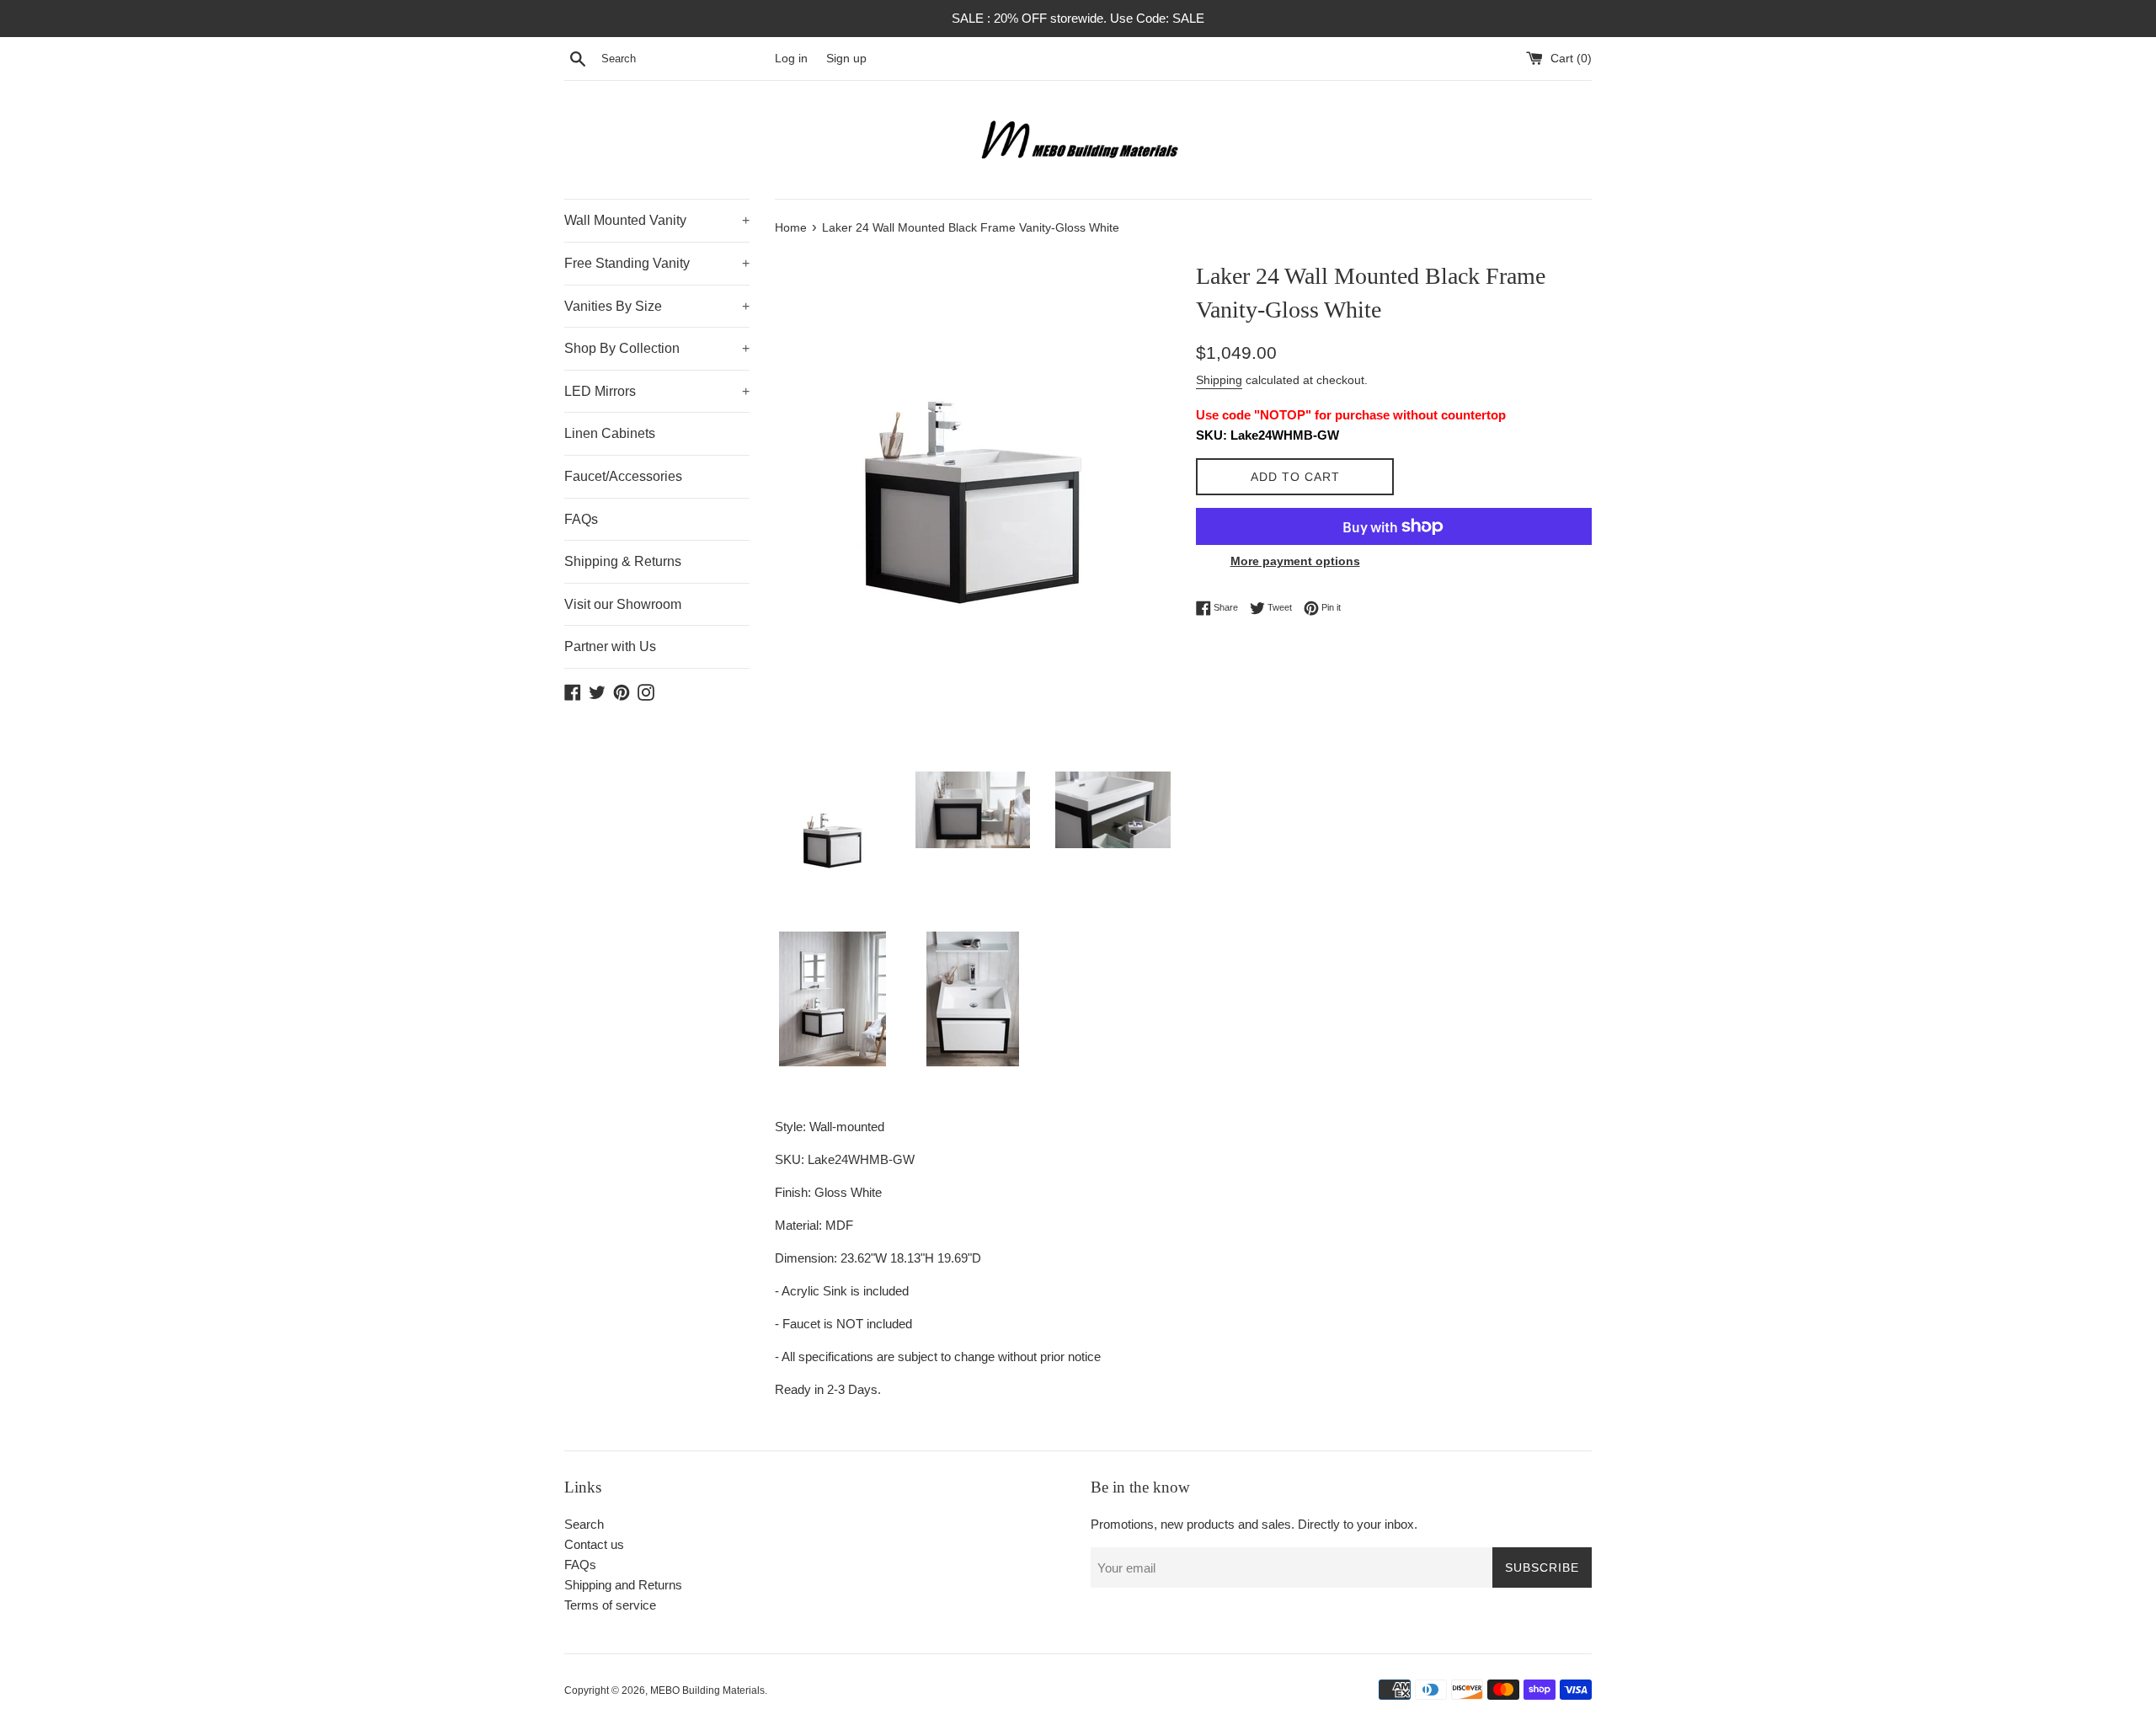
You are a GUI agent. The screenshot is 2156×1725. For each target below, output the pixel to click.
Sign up (846, 59)
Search (584, 1524)
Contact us (594, 1544)
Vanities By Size (657, 306)
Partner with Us (610, 646)
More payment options (1295, 561)
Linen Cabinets (610, 433)
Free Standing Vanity (657, 263)
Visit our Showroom (623, 604)
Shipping (1219, 380)
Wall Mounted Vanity (657, 220)
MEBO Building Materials (707, 1690)
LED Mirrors (657, 391)
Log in (791, 59)
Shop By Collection (657, 348)
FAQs (581, 519)
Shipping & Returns (623, 561)
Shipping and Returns (623, 1585)
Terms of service (610, 1605)
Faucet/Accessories (623, 476)
